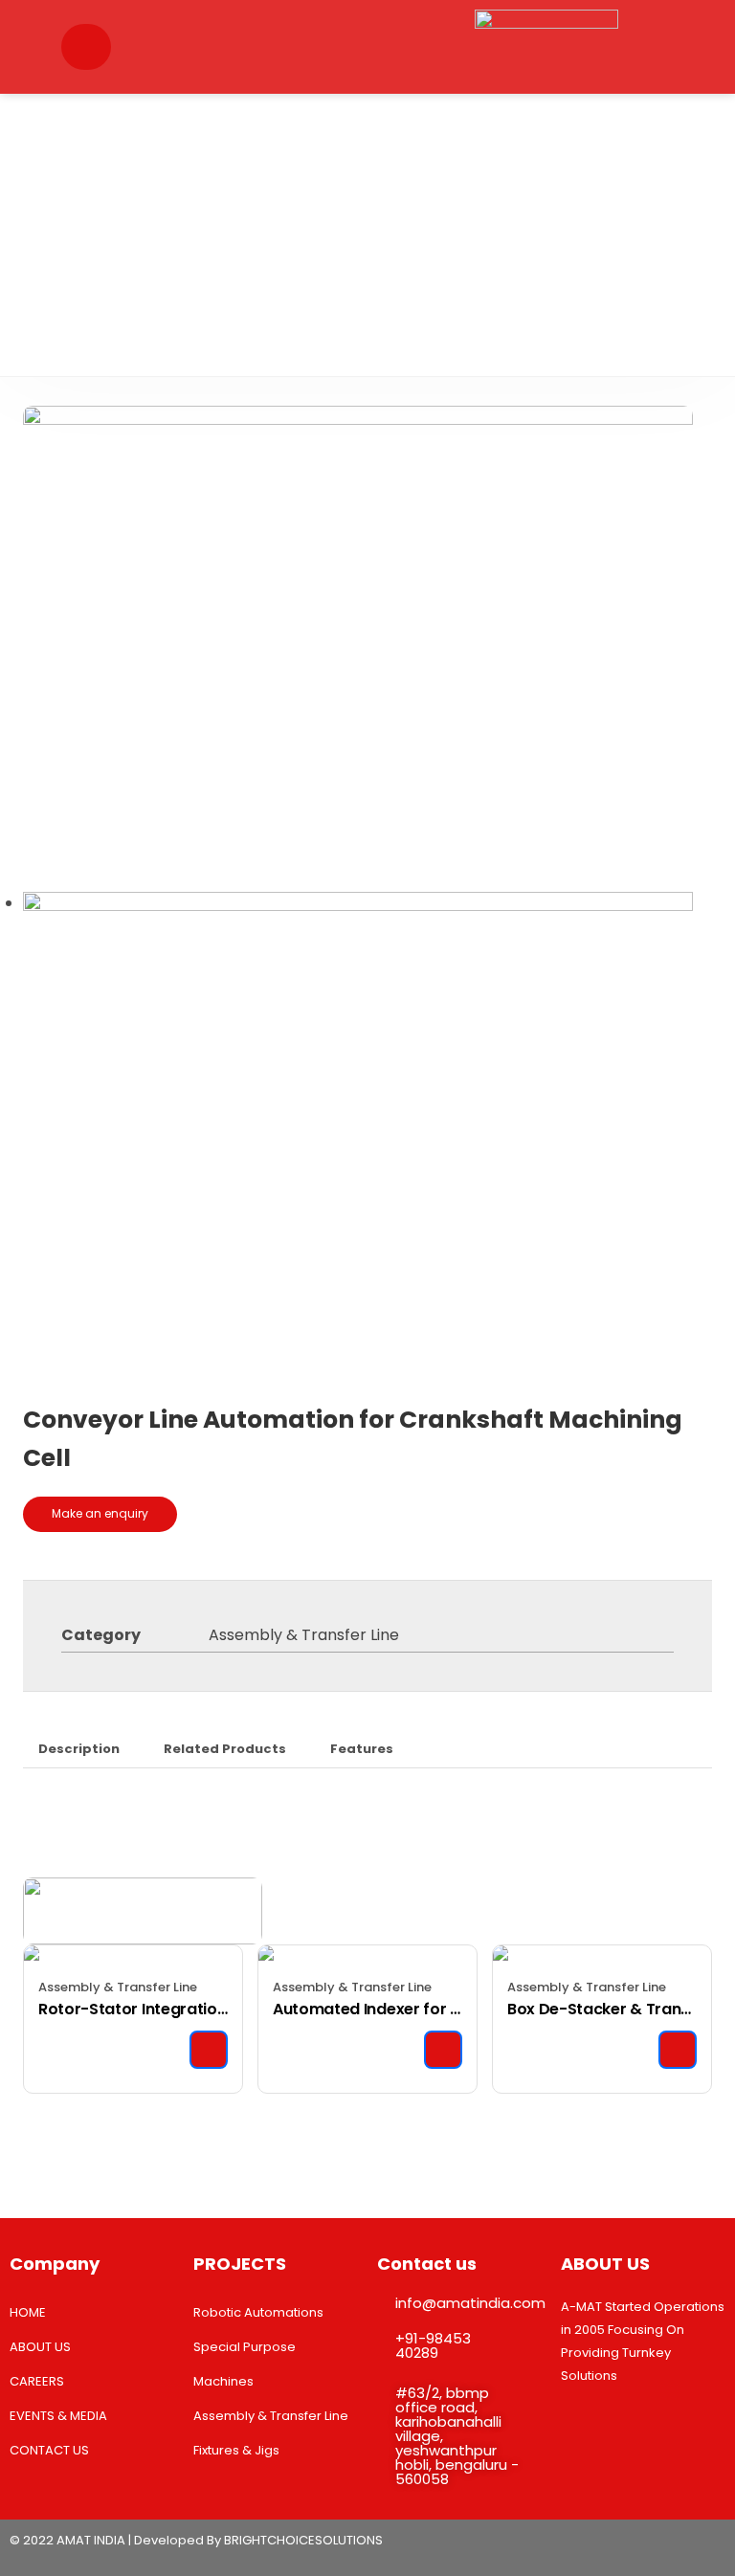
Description (79, 1749)
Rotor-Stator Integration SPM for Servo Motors (133, 2009)
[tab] (79, 1749)
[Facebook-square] (709, 2545)
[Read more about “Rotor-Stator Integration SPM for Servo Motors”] (209, 2050)
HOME (28, 2312)
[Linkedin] (625, 2545)
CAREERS (37, 2381)
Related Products (225, 1749)
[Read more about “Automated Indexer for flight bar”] (443, 2050)
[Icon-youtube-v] (667, 2545)
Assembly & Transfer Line (304, 1635)
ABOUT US (40, 2347)
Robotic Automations (258, 2312)
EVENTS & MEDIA (58, 2416)
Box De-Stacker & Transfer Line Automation (602, 2009)
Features (362, 1749)
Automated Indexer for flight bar (367, 2009)
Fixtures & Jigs (236, 2450)
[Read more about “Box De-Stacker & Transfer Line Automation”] (678, 2050)
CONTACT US (49, 2450)
